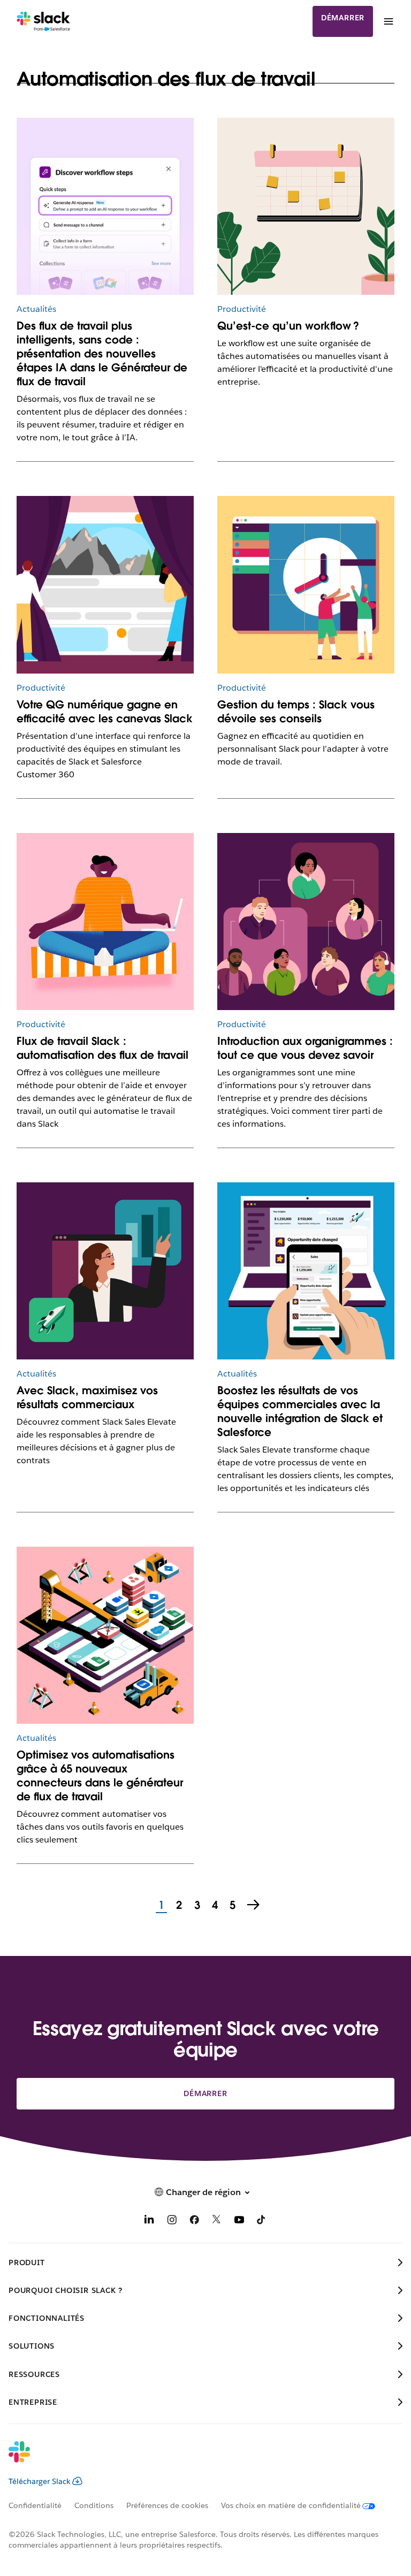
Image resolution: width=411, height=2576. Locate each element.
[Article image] (105, 206)
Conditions (94, 2505)
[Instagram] (172, 2222)
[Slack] (44, 21)
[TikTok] (262, 2222)
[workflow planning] (306, 206)
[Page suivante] (254, 1906)
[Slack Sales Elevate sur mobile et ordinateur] (306, 1271)
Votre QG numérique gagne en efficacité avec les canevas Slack (105, 712)
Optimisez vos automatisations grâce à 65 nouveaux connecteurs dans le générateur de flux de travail (100, 1776)
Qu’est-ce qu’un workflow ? (288, 326)
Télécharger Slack (40, 2481)
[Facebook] (194, 2222)
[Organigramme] (306, 922)
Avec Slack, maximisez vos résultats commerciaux (87, 1397)
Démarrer (343, 18)
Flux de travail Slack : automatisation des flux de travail (102, 1048)
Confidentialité (35, 2505)
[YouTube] (239, 2222)
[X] (217, 2222)
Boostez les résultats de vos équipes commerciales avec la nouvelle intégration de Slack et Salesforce (300, 1411)
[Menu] (388, 21)
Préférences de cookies (167, 2505)
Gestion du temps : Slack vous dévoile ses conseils (296, 712)
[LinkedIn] (149, 2222)
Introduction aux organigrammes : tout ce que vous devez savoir (305, 1048)
